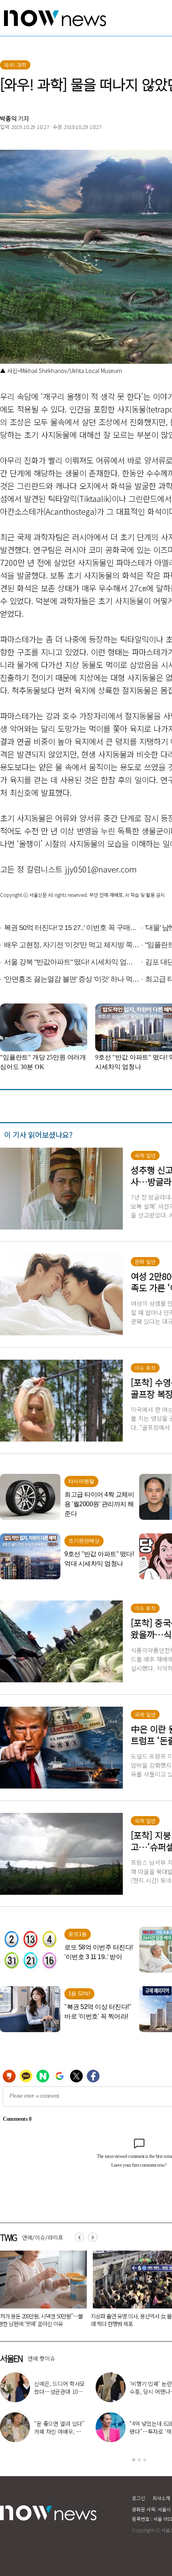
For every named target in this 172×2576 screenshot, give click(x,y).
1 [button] (134, 2460)
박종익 (8, 118)
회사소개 (161, 2498)
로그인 (139, 2498)
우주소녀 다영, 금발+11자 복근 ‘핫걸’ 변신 (60, 2388)
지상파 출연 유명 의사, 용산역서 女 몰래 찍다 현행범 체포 (42, 2320)
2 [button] (139, 2460)
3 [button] (145, 2460)
